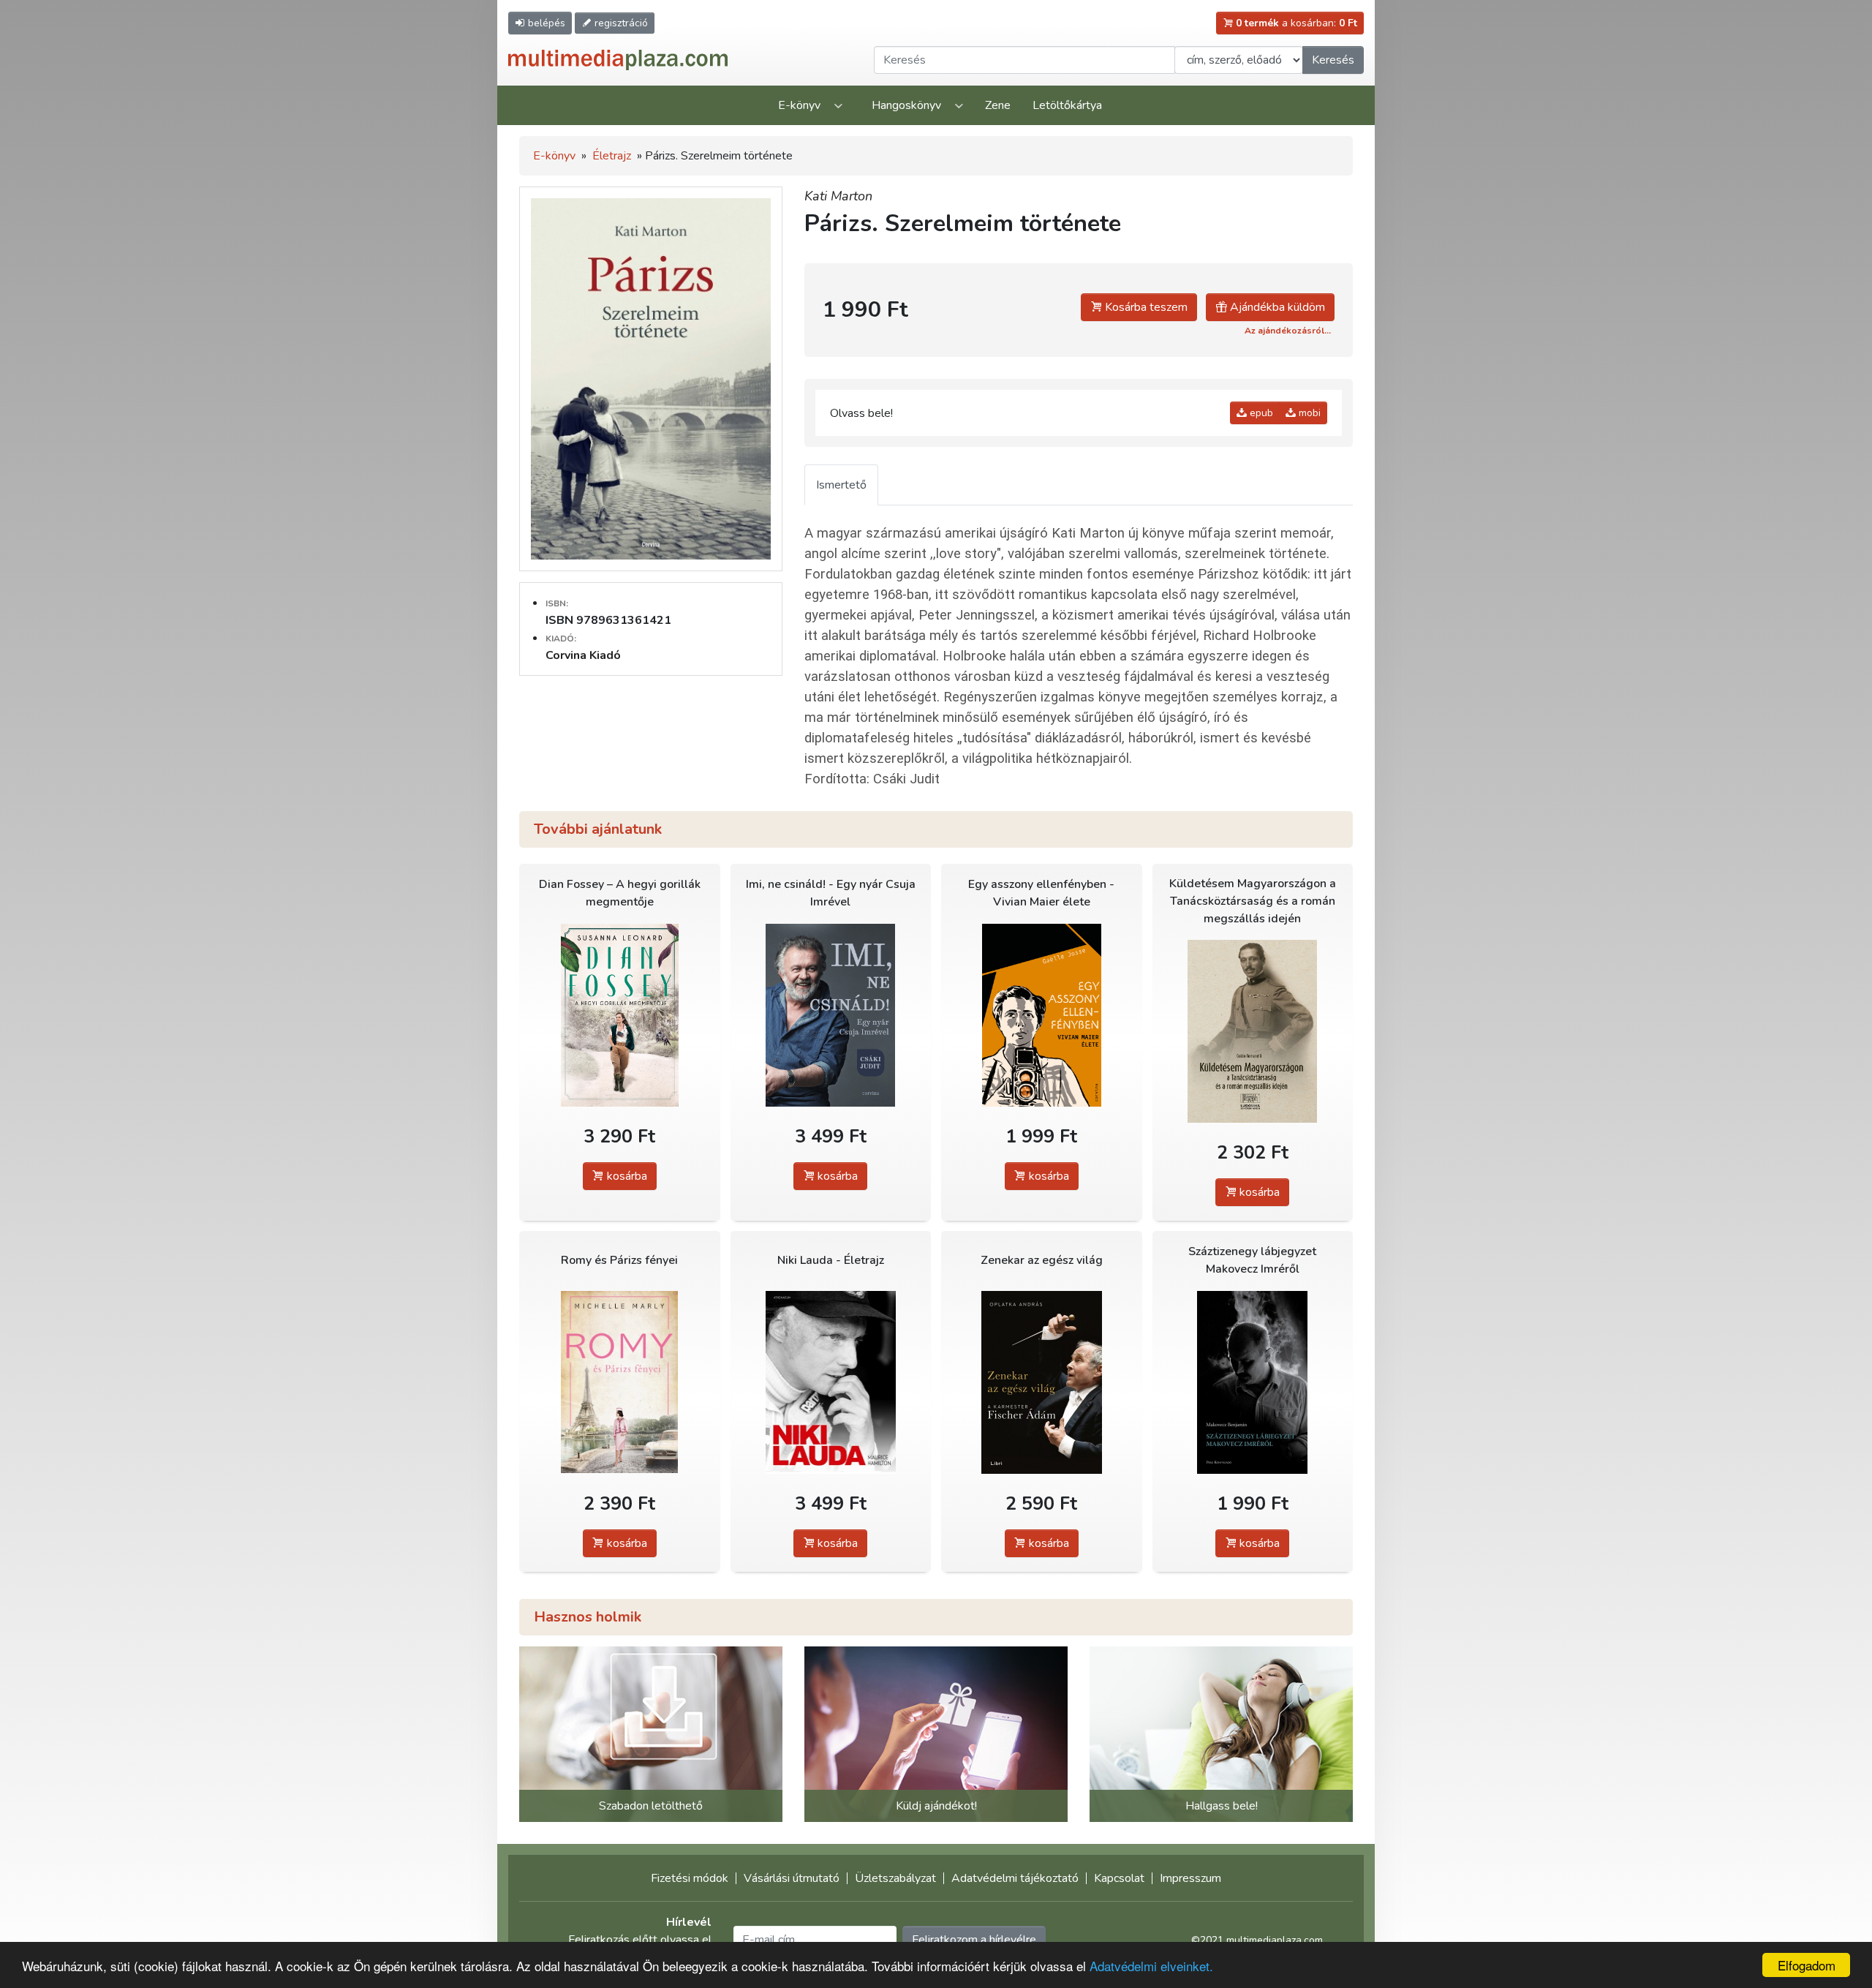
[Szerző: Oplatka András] (1042, 1382)
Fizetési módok (690, 1878)
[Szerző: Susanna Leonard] (620, 1015)
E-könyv (799, 105)
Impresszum (1190, 1878)
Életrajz (612, 156)
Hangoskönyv (906, 105)
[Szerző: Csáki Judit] (831, 1015)
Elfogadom (1807, 1965)
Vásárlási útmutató (792, 1878)
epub (1260, 413)
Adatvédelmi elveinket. (1151, 1966)
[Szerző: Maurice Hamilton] (831, 1382)
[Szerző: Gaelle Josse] (1042, 1015)
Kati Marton (838, 196)
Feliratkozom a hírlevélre (974, 1940)
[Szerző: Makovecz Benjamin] (1253, 1382)
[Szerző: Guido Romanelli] (1253, 1031)
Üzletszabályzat (895, 1878)
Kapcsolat (1119, 1878)
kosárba (626, 1176)
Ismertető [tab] (841, 485)
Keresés (1333, 60)
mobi (1308, 413)
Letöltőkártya (1067, 105)
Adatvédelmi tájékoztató (1015, 1878)
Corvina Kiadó (583, 655)
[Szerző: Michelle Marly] (620, 1382)
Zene (998, 105)
